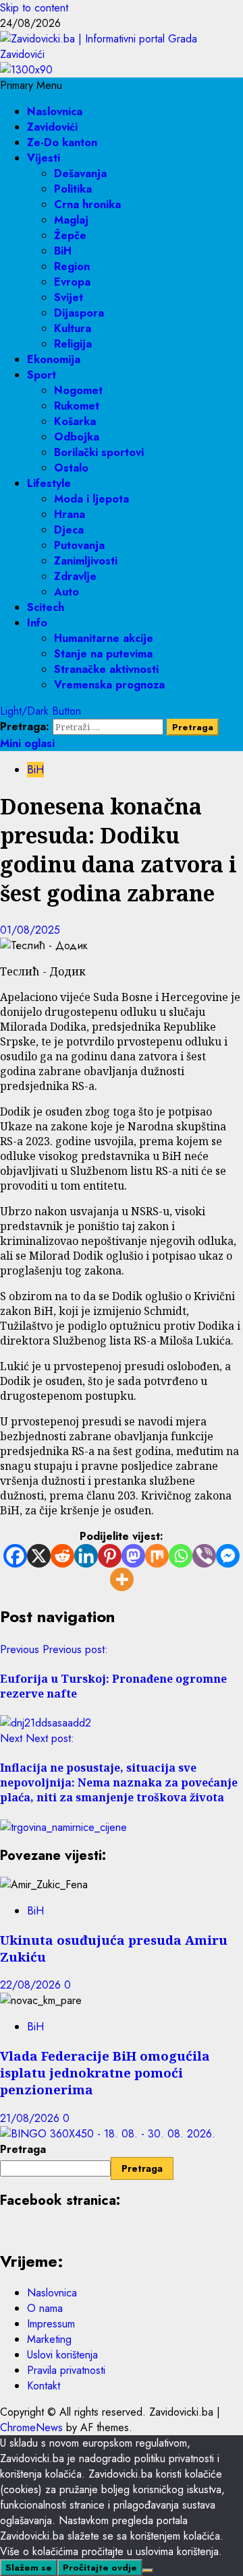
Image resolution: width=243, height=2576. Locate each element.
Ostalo (71, 468)
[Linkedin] (86, 1556)
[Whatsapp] (181, 1556)
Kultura (73, 328)
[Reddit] (62, 1556)
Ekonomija (54, 359)
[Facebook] (15, 1556)
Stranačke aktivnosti (106, 669)
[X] (39, 1556)
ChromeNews (31, 2427)
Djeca (69, 530)
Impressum (51, 2324)
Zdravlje (75, 576)
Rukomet (77, 406)
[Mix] (157, 1556)
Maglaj (71, 220)
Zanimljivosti (86, 561)
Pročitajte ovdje (100, 2568)
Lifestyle (49, 483)
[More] (122, 1579)
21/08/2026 (31, 2118)
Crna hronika (87, 204)
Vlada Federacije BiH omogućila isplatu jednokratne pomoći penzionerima (105, 2072)
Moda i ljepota (91, 499)
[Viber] (204, 1556)
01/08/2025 (30, 930)
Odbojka (77, 437)
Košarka (75, 421)
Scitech (46, 607)
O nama (45, 2308)
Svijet (69, 297)
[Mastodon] (133, 1556)
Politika (73, 189)
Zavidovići (52, 127)
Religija (73, 344)
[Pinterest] (110, 1556)
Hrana (70, 514)
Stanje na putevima (103, 654)
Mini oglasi (27, 743)
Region (72, 266)
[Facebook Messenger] (228, 1556)
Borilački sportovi (99, 452)
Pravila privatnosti (66, 2370)
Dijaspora (79, 313)
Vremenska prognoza (109, 685)
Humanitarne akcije (104, 638)
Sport (42, 375)
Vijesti (44, 158)
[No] (148, 2571)
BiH (63, 251)
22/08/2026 (32, 1985)
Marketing (49, 2339)
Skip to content (34, 8)
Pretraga (23, 2149)
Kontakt (44, 2386)
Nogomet (78, 390)
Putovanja (79, 545)
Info (37, 623)
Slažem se (29, 2568)
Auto (66, 592)
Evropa (72, 282)
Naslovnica (55, 111)
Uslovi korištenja (62, 2355)
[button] (31, 85)
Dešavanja (80, 173)
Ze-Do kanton (62, 142)
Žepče (70, 235)
